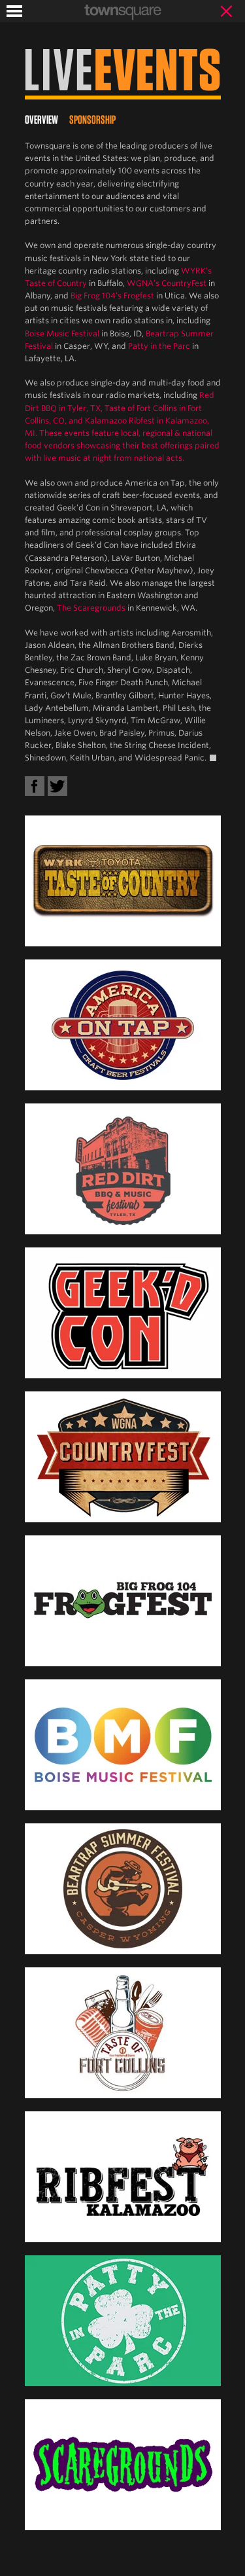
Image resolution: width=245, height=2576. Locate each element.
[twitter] (57, 786)
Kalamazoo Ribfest (120, 420)
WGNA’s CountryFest (167, 283)
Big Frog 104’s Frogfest (112, 295)
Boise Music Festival (62, 333)
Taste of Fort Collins (141, 408)
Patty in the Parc (159, 346)
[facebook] (35, 786)
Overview (41, 119)
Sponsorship (92, 119)
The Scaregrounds (91, 608)
